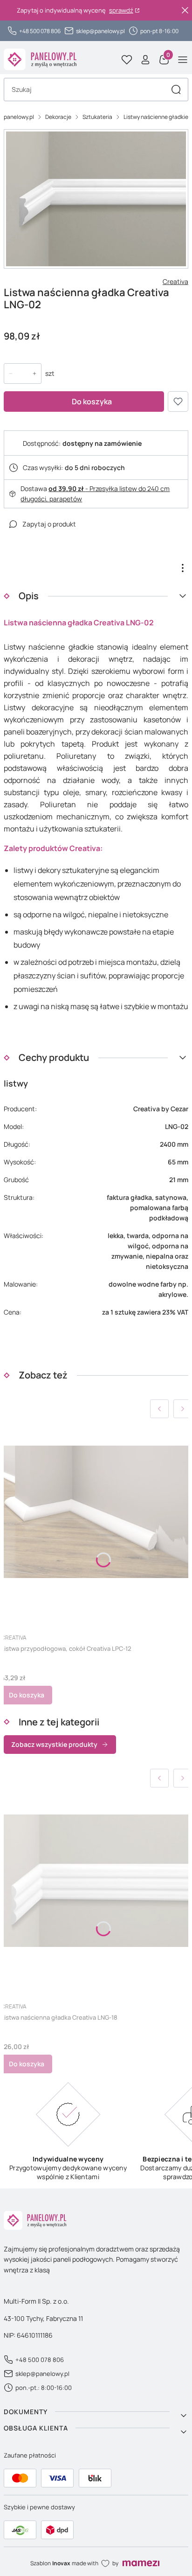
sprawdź (121, 10)
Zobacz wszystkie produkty (54, 1744)
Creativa (175, 281)
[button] (176, 90)
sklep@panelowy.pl (100, 31)
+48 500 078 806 (40, 31)
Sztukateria (97, 117)
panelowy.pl (19, 117)
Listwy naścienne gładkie (156, 117)
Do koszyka (92, 402)
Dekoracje (58, 117)
